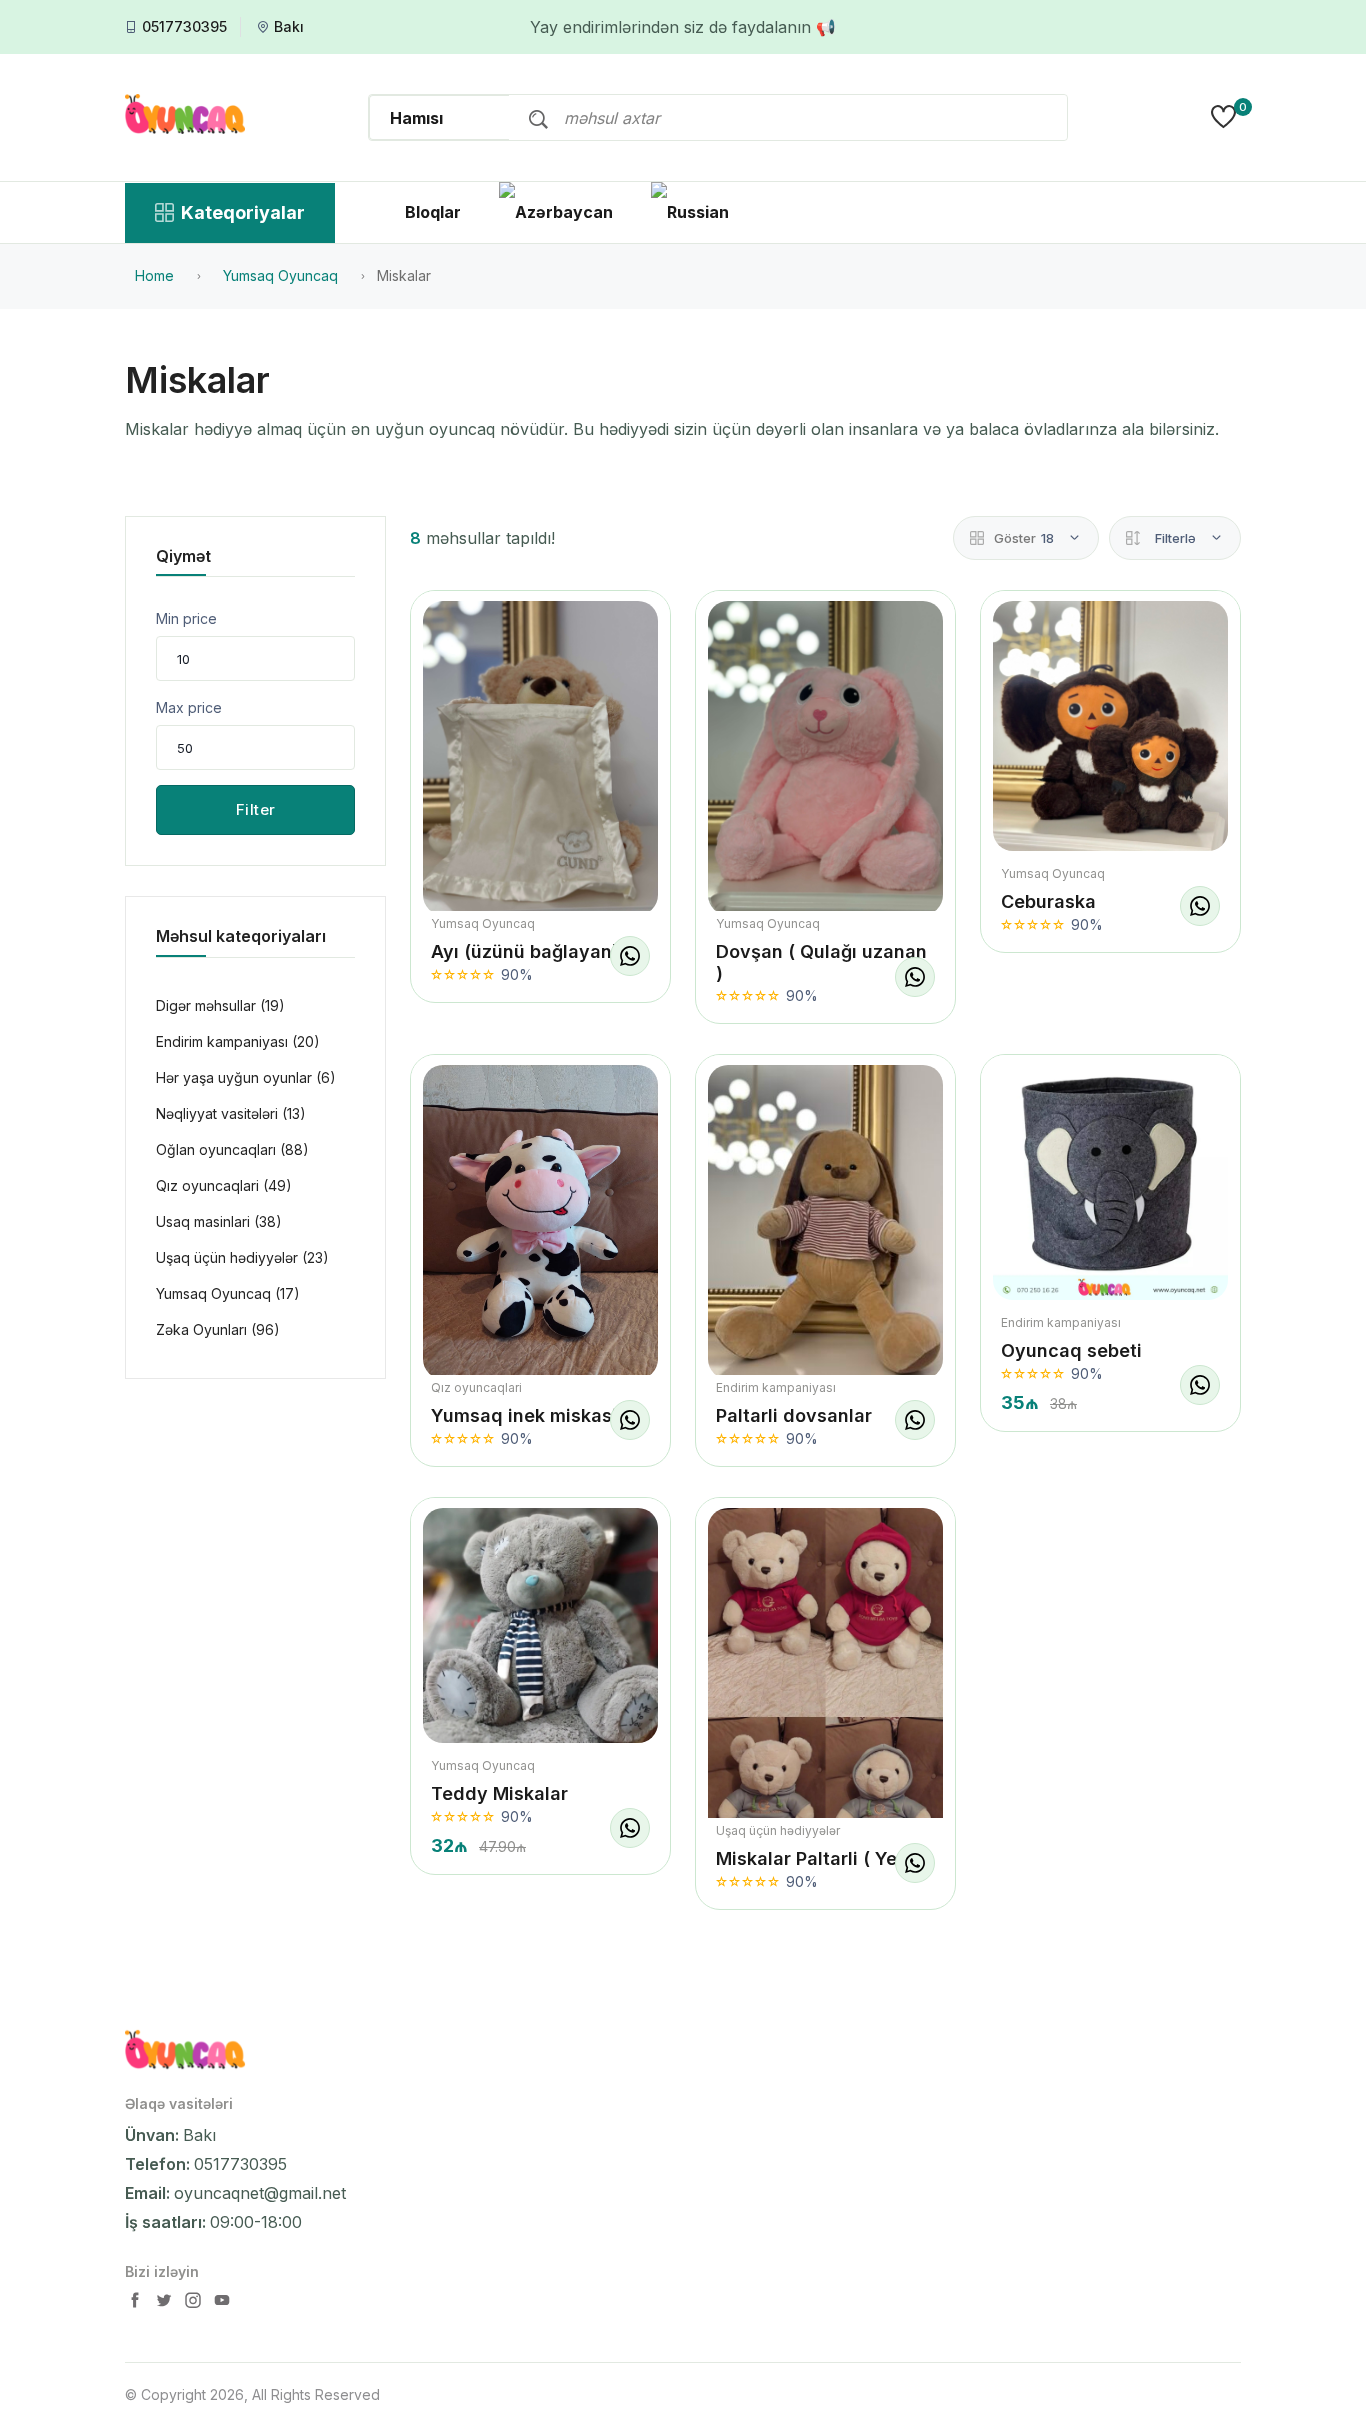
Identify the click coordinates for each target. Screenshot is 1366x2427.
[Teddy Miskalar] (540, 1625)
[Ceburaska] (1110, 726)
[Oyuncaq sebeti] (1110, 1182)
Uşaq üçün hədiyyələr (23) (242, 1257)
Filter (256, 809)
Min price (186, 618)
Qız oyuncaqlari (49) (224, 1185)
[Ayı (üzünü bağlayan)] (540, 757)
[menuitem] (556, 212)
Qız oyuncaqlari (476, 1387)
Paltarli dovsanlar (794, 1415)
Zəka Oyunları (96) (218, 1329)
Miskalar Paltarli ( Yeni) (818, 1858)
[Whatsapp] (630, 956)
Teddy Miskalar (499, 1793)
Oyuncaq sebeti (1071, 1350)
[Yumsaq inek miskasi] (540, 1221)
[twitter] (166, 2304)
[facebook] (137, 2304)
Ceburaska (1048, 901)
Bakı (289, 27)
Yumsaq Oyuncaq (483, 923)
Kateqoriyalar (243, 212)
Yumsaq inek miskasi (524, 1415)
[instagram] (195, 2304)
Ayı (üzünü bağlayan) (525, 951)
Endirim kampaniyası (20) (238, 1041)
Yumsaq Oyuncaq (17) (228, 1293)
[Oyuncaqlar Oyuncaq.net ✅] (185, 117)
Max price (189, 707)
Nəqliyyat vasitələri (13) (231, 1113)
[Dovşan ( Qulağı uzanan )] (825, 757)
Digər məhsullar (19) (220, 1005)
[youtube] (222, 2304)
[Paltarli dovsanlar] (825, 1221)
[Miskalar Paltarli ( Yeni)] (825, 1717)
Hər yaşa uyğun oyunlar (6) (246, 1077)
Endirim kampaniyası (776, 1387)
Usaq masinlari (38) (219, 1221)
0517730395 (184, 27)
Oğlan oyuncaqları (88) (232, 1149)
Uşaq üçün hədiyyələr (778, 1830)
